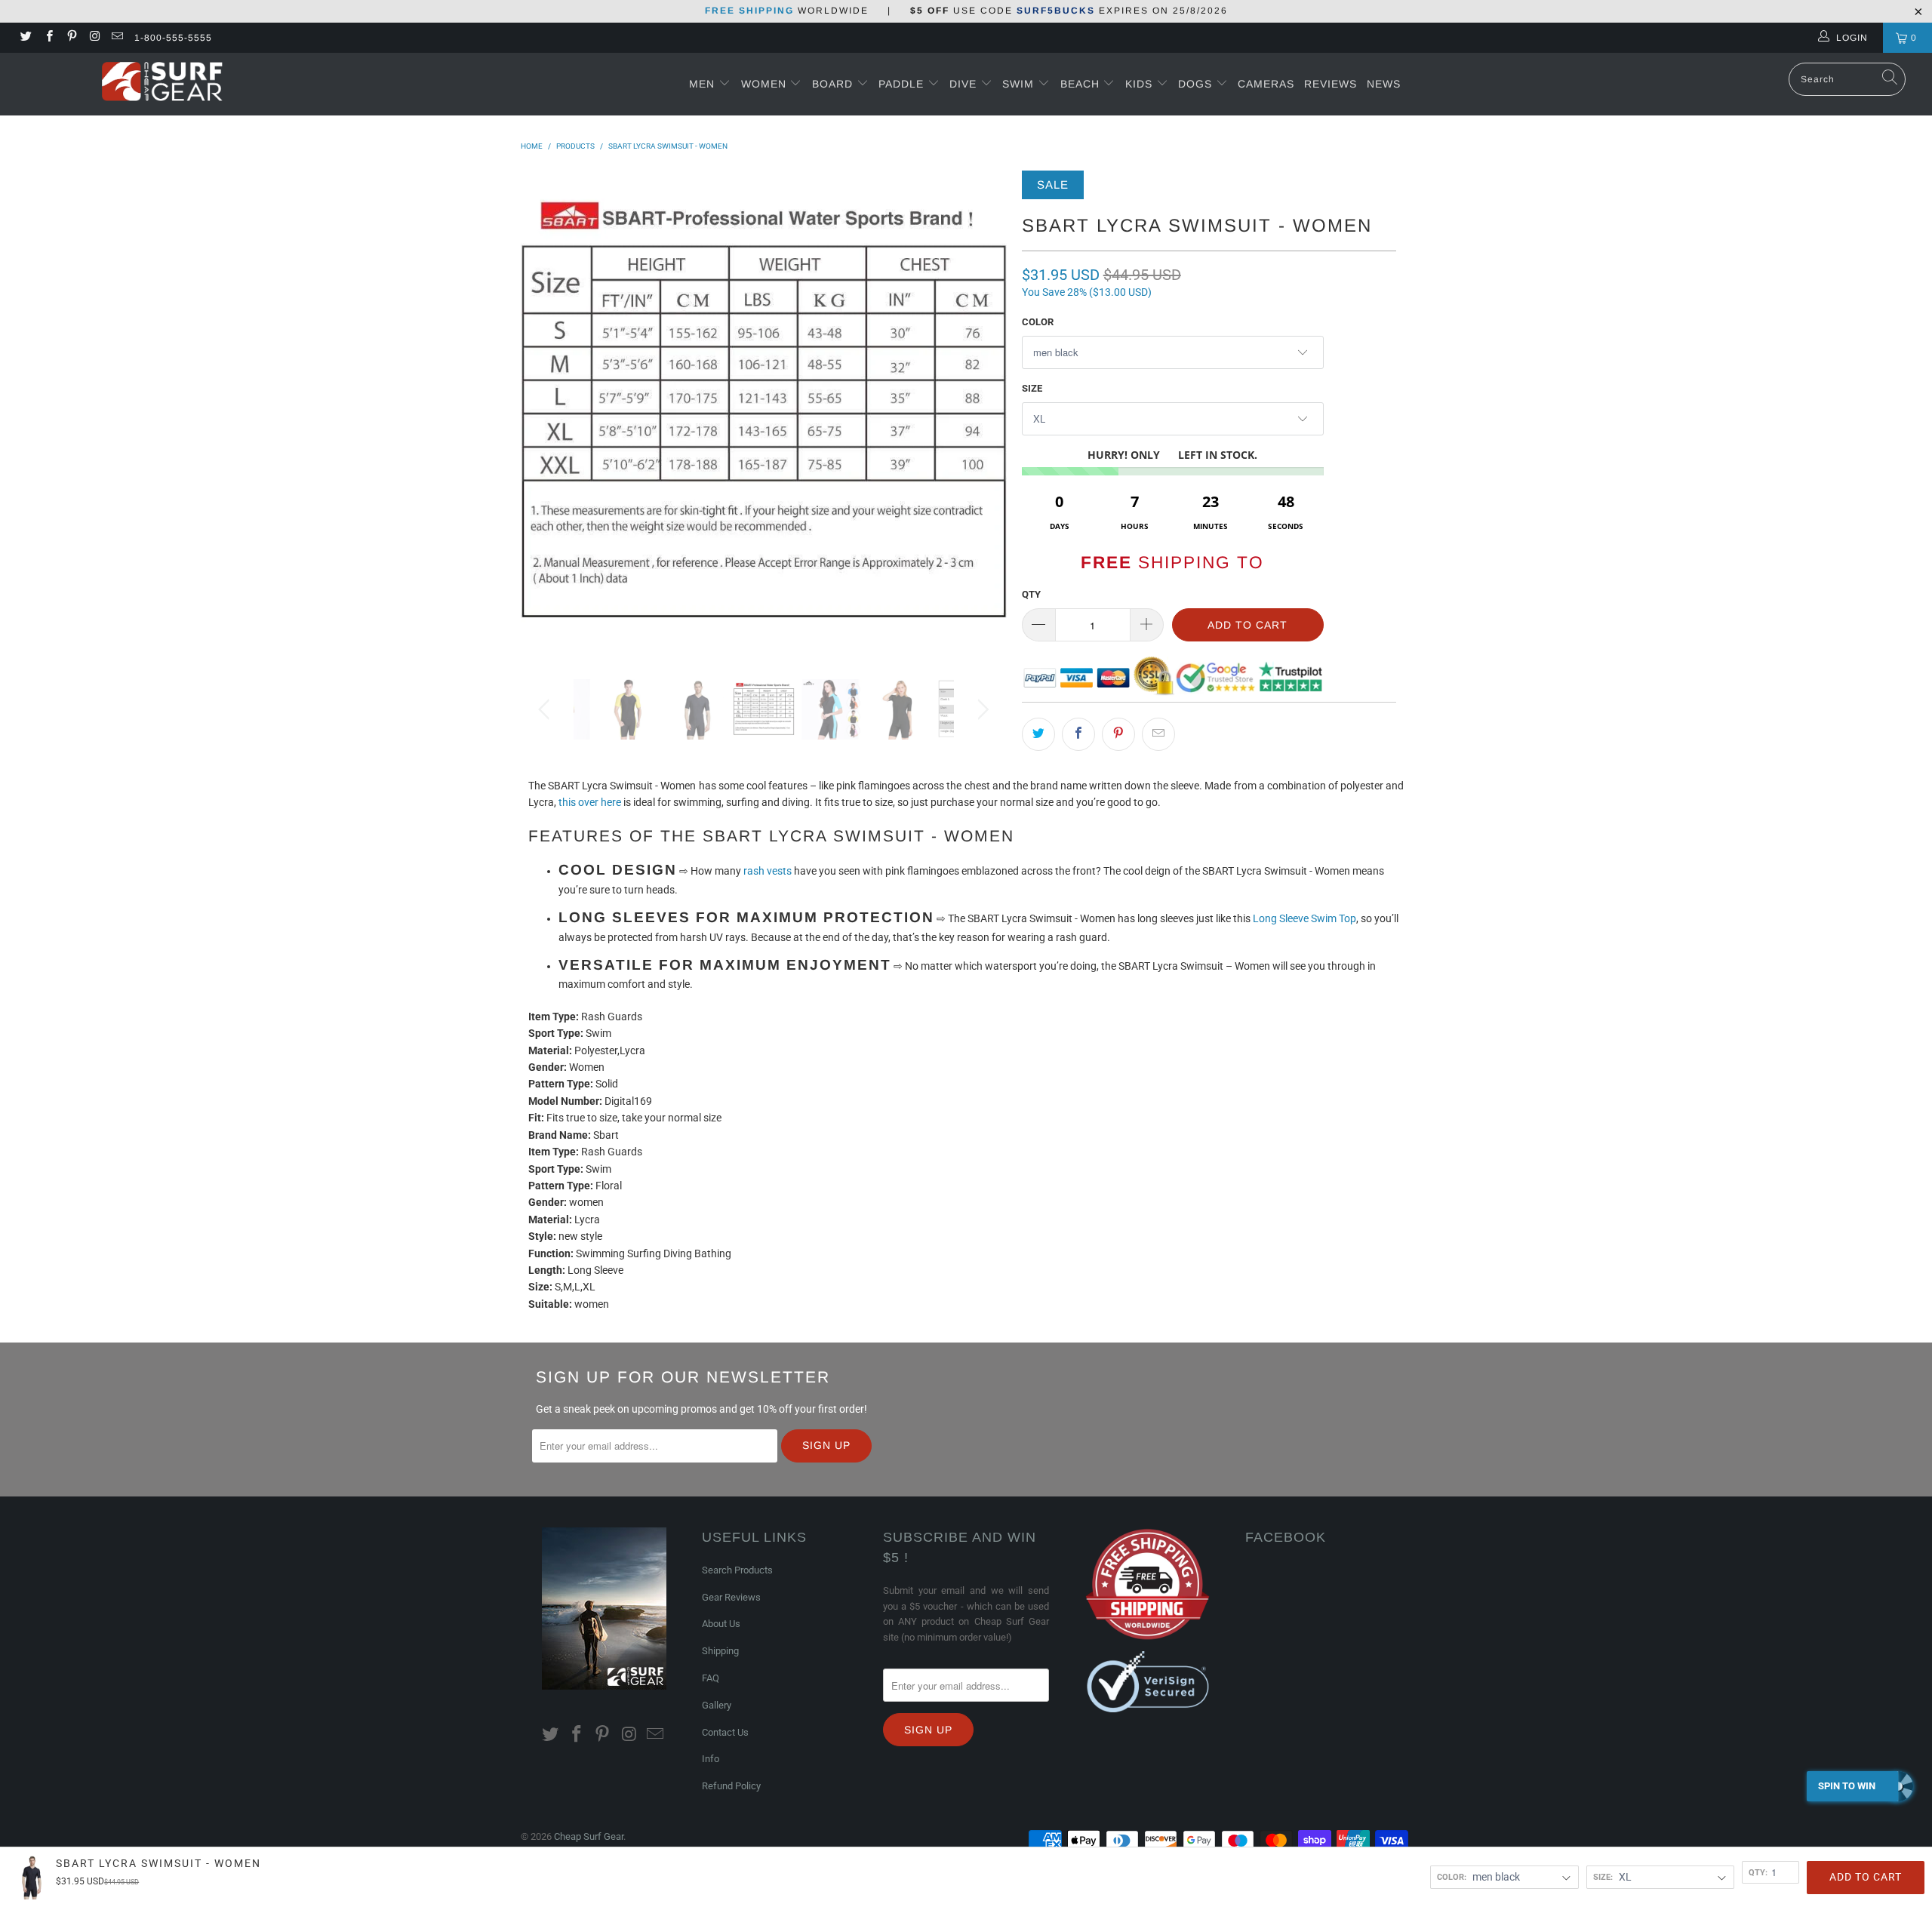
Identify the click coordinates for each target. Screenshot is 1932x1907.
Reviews (1331, 84)
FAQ (711, 1678)
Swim (1020, 84)
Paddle (901, 84)
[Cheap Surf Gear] (162, 83)
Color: (1452, 1877)
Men (702, 84)
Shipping (720, 1651)
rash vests (768, 871)
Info (711, 1759)
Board (832, 84)
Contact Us (725, 1732)
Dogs (1197, 84)
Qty (1031, 594)
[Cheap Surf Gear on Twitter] (25, 38)
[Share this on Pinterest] (1118, 734)
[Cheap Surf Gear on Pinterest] (71, 38)
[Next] (981, 414)
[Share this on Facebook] (1078, 734)
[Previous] (547, 414)
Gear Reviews (731, 1597)
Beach (1082, 84)
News (1384, 84)
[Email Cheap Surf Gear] (117, 38)
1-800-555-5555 (173, 38)
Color (1038, 322)
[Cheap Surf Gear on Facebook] (48, 38)
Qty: (1758, 1872)
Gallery (717, 1705)
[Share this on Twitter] (1038, 734)
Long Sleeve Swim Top (1304, 918)
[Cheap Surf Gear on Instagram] (94, 38)
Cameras (1266, 84)
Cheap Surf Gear (589, 1836)
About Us (721, 1624)
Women (764, 84)
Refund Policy (731, 1786)
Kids (1141, 84)
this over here (590, 802)
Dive (963, 84)
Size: (1603, 1877)
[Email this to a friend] (1158, 734)
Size (1032, 388)
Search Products (737, 1570)
